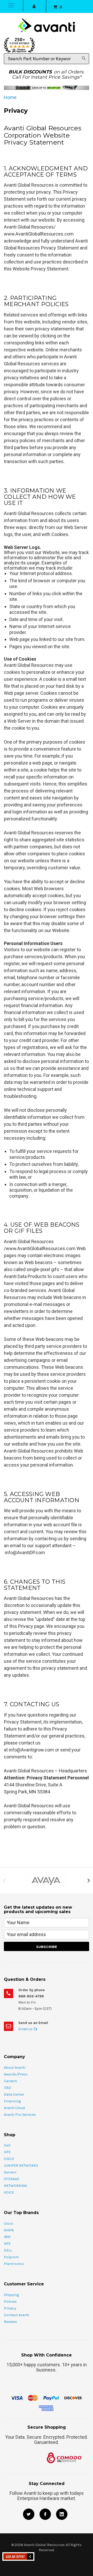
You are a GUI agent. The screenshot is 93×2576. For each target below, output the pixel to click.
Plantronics (14, 2264)
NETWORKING (15, 2186)
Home (10, 97)
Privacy (10, 2308)
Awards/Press (16, 2074)
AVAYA (9, 2230)
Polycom (11, 2257)
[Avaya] (47, 1880)
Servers (10, 2172)
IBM (7, 2237)
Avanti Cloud (14, 2108)
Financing (12, 2101)
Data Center (14, 2094)
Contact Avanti (17, 2315)
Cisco (9, 2223)
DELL (8, 2250)
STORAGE (11, 2179)
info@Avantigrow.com (31, 1750)
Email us (26, 2029)
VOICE (9, 2192)
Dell (7, 2145)
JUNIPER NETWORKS (21, 2166)
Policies (10, 2302)
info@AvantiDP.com (25, 1553)
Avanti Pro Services (20, 2115)
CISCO (9, 2159)
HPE (7, 2152)
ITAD (7, 2088)
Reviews (10, 2322)
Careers (10, 2081)
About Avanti (15, 2068)
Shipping (11, 2295)
